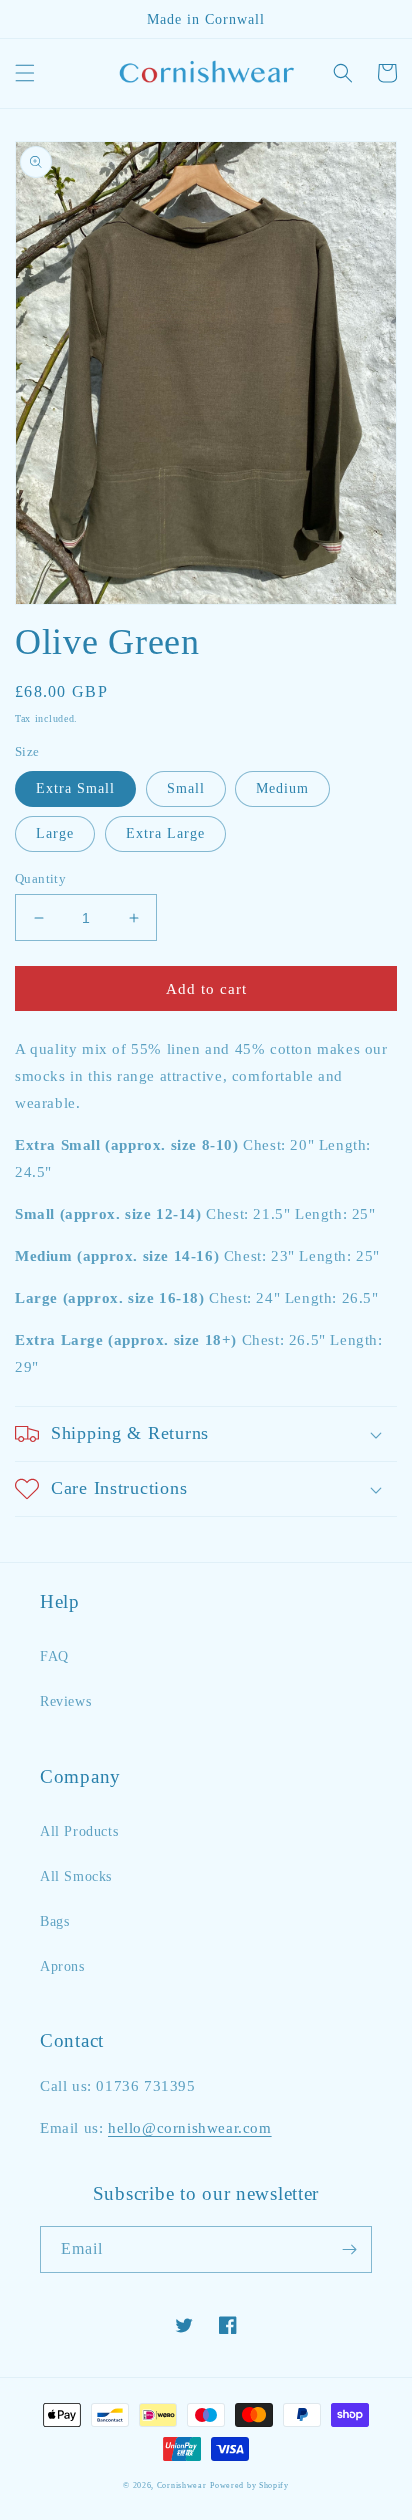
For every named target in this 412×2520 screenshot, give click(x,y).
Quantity (40, 878)
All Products (79, 1831)
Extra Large (165, 833)
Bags (54, 1921)
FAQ (54, 1656)
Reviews (65, 1701)
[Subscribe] (349, 2249)
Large (55, 833)
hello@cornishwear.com (190, 2128)
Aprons (62, 1966)
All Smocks (76, 1876)
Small (186, 788)
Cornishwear (182, 2485)
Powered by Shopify (249, 2485)
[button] (25, 73)
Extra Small (75, 788)
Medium (282, 788)
